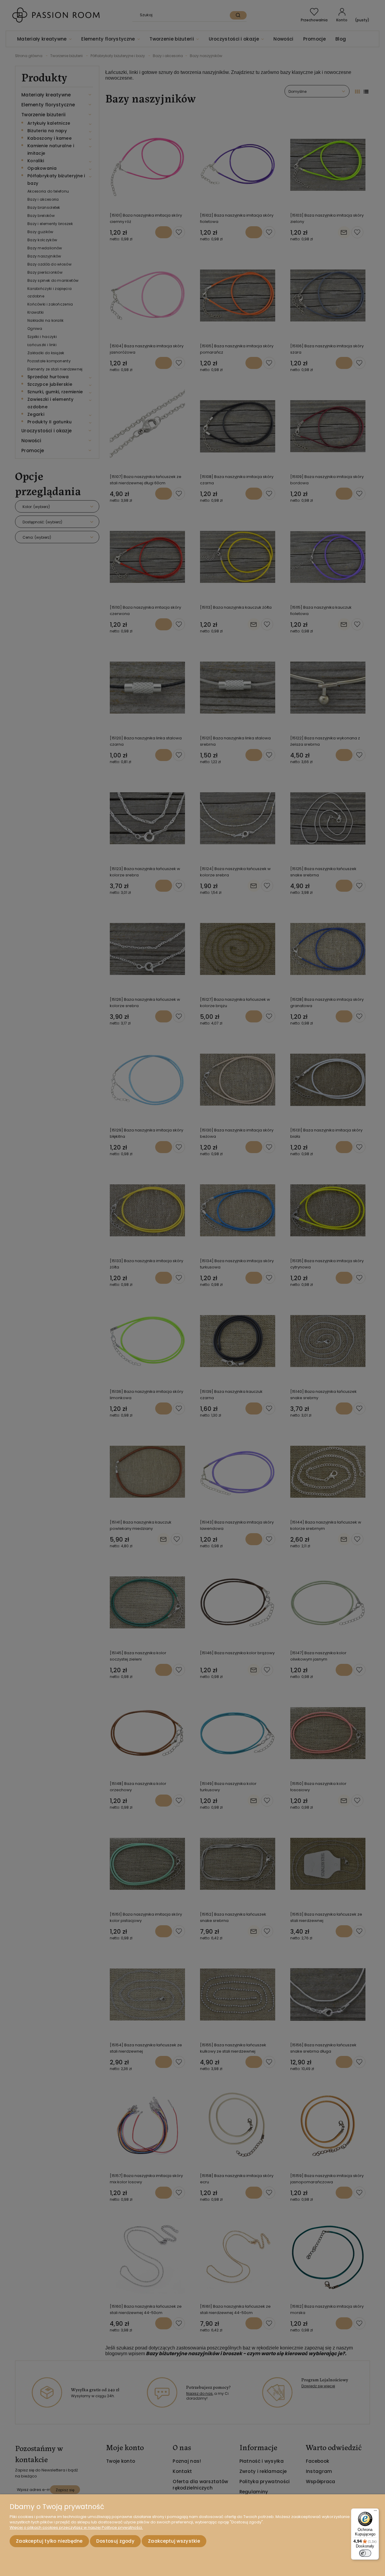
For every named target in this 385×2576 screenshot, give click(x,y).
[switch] (365, 2553)
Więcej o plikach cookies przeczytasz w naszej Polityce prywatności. (76, 2527)
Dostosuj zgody (115, 2541)
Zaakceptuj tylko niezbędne (49, 2541)
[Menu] (375, 2512)
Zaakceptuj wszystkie (174, 2541)
